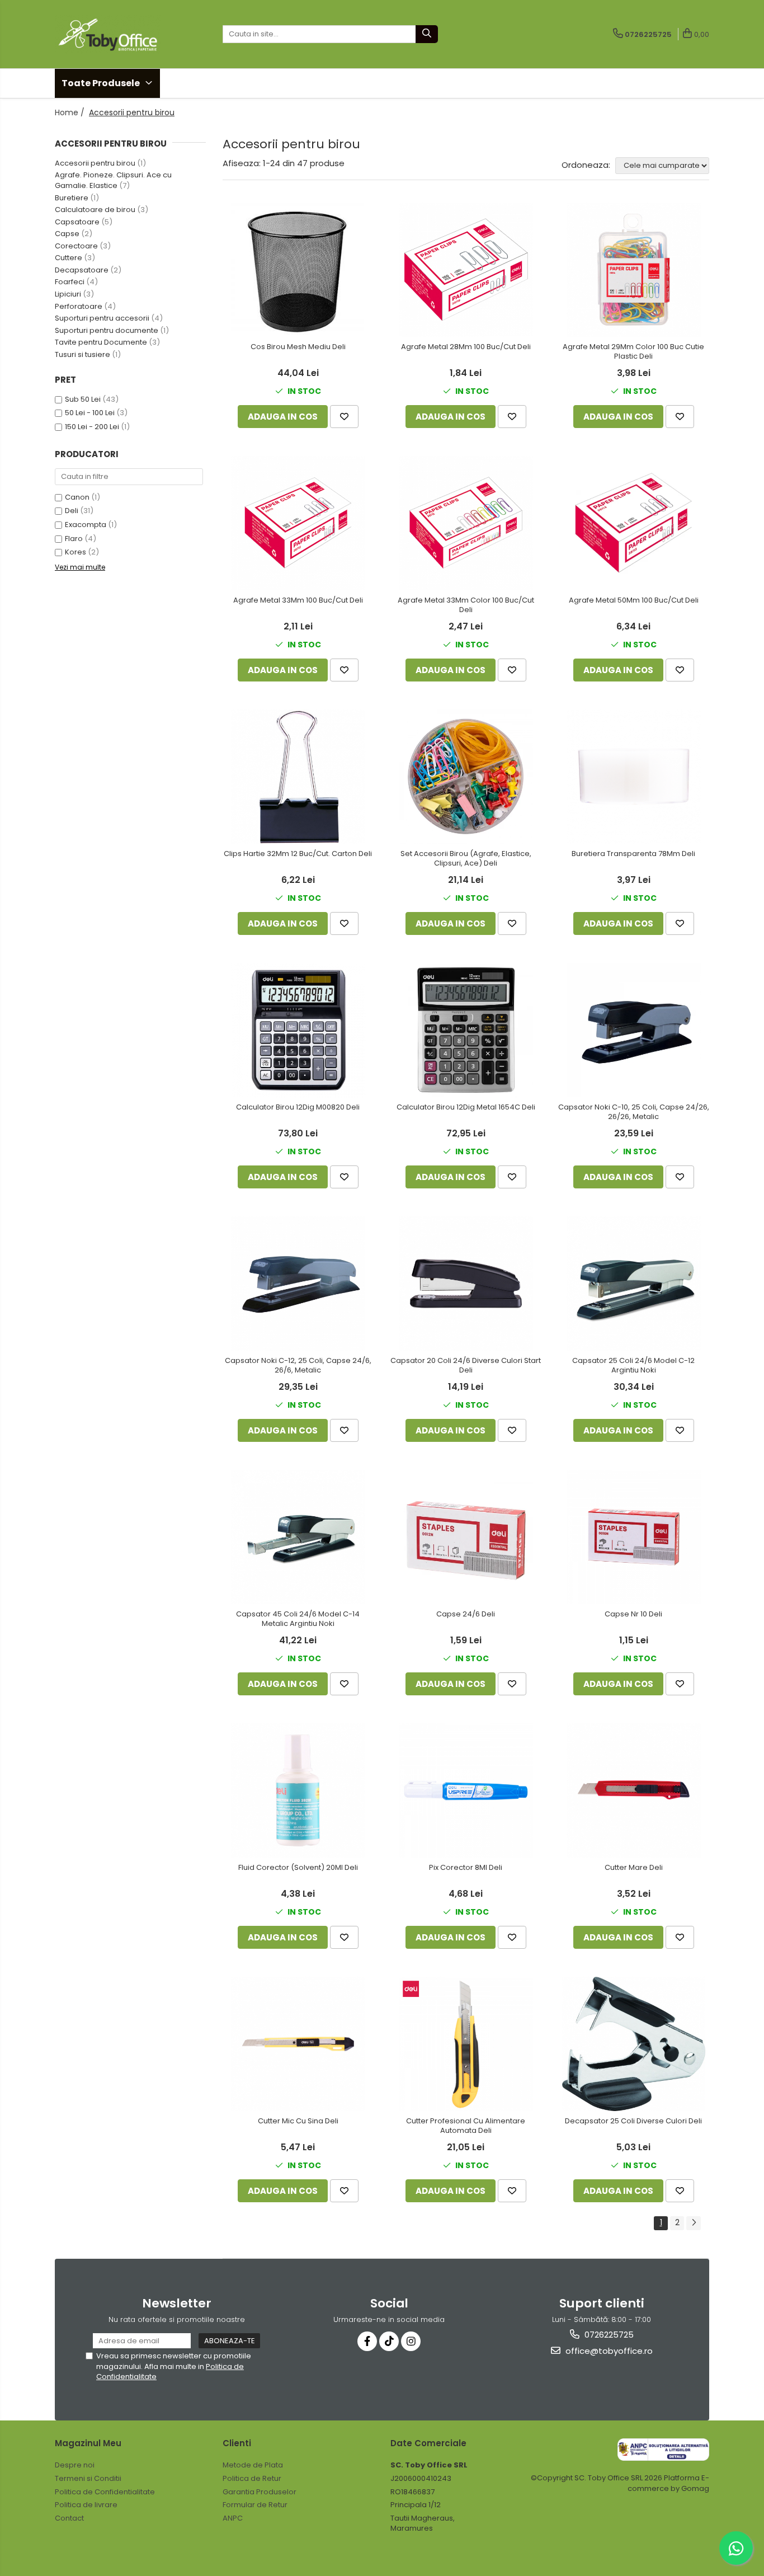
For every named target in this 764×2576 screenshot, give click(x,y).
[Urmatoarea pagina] (694, 2223)
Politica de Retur (252, 2478)
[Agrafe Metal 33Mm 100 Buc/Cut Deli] (298, 523)
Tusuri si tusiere (82, 354)
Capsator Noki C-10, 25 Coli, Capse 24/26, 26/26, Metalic (634, 1112)
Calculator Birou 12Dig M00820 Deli (298, 1108)
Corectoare (76, 246)
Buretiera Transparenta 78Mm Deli (633, 854)
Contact (69, 2518)
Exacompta (86, 525)
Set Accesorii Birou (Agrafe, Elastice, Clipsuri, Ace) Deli (466, 859)
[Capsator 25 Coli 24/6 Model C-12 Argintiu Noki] (634, 1284)
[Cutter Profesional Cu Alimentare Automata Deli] (466, 2044)
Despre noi (75, 2465)
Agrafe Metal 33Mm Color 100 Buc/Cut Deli (466, 605)
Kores (76, 552)
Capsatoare (77, 222)
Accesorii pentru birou (95, 163)
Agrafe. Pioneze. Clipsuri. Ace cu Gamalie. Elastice (113, 180)
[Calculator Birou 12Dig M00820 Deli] (298, 1030)
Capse (67, 234)
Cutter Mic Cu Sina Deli (298, 2121)
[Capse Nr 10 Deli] (634, 1537)
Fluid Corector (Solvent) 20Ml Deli (298, 1868)
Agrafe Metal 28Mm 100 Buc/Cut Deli (466, 347)
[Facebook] (367, 2341)
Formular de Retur (255, 2505)
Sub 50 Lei (83, 399)
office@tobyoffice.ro (608, 2351)
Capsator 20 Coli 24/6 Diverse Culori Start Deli (466, 1366)
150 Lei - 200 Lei (92, 427)
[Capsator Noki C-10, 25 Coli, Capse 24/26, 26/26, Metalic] (634, 1030)
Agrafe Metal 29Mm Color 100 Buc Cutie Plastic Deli (633, 352)
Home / (71, 112)
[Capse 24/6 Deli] (466, 1537)
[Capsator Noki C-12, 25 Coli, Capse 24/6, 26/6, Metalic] (298, 1284)
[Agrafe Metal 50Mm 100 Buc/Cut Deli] (634, 523)
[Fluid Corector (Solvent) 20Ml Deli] (298, 1790)
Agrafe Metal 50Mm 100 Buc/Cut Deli (634, 601)
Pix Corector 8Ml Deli (466, 1868)
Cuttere (69, 258)
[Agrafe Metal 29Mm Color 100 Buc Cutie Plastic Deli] (634, 270)
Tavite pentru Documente (101, 342)
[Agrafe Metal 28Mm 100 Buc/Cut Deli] (466, 270)
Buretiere (72, 198)
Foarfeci (70, 282)
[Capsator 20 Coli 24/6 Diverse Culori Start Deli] (466, 1284)
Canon (77, 497)
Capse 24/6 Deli (466, 1614)
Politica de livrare (86, 2505)
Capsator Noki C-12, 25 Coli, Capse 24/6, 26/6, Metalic (298, 1366)
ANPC (233, 2518)
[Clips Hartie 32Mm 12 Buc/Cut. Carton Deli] (298, 777)
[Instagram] (411, 2341)
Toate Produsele (102, 83)
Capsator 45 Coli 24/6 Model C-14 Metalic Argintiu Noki (298, 1619)
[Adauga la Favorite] (344, 417)
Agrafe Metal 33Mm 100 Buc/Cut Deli (298, 601)
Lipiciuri (68, 294)
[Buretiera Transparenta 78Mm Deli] (634, 777)
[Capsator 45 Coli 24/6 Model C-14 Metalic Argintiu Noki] (298, 1537)
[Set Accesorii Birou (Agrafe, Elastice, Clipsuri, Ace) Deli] (466, 777)
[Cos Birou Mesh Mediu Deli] (298, 270)
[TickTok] (389, 2341)
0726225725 (608, 2335)
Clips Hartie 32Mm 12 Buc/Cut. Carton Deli (298, 854)
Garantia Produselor (260, 2492)
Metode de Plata (253, 2465)
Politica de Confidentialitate (105, 2492)
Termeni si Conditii (88, 2478)
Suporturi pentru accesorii (102, 318)
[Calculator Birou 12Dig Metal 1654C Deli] (466, 1030)
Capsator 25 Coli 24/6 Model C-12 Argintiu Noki (633, 1366)
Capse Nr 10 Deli (633, 1614)
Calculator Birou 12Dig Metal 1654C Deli (466, 1108)
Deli (72, 511)
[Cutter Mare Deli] (634, 1790)
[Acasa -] (111, 34)
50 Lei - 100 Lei (90, 413)
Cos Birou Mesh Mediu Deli (298, 347)
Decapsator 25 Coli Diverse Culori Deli (633, 2121)
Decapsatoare (82, 270)
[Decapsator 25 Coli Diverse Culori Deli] (634, 2044)
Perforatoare (79, 306)
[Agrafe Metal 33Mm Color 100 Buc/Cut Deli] (466, 523)
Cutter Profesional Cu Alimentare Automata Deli (466, 2126)
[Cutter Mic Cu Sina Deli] (298, 2044)
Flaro (74, 539)
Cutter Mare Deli (634, 1868)
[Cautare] (427, 34)
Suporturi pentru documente (107, 330)
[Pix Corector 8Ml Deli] (466, 1790)
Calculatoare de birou (95, 210)
